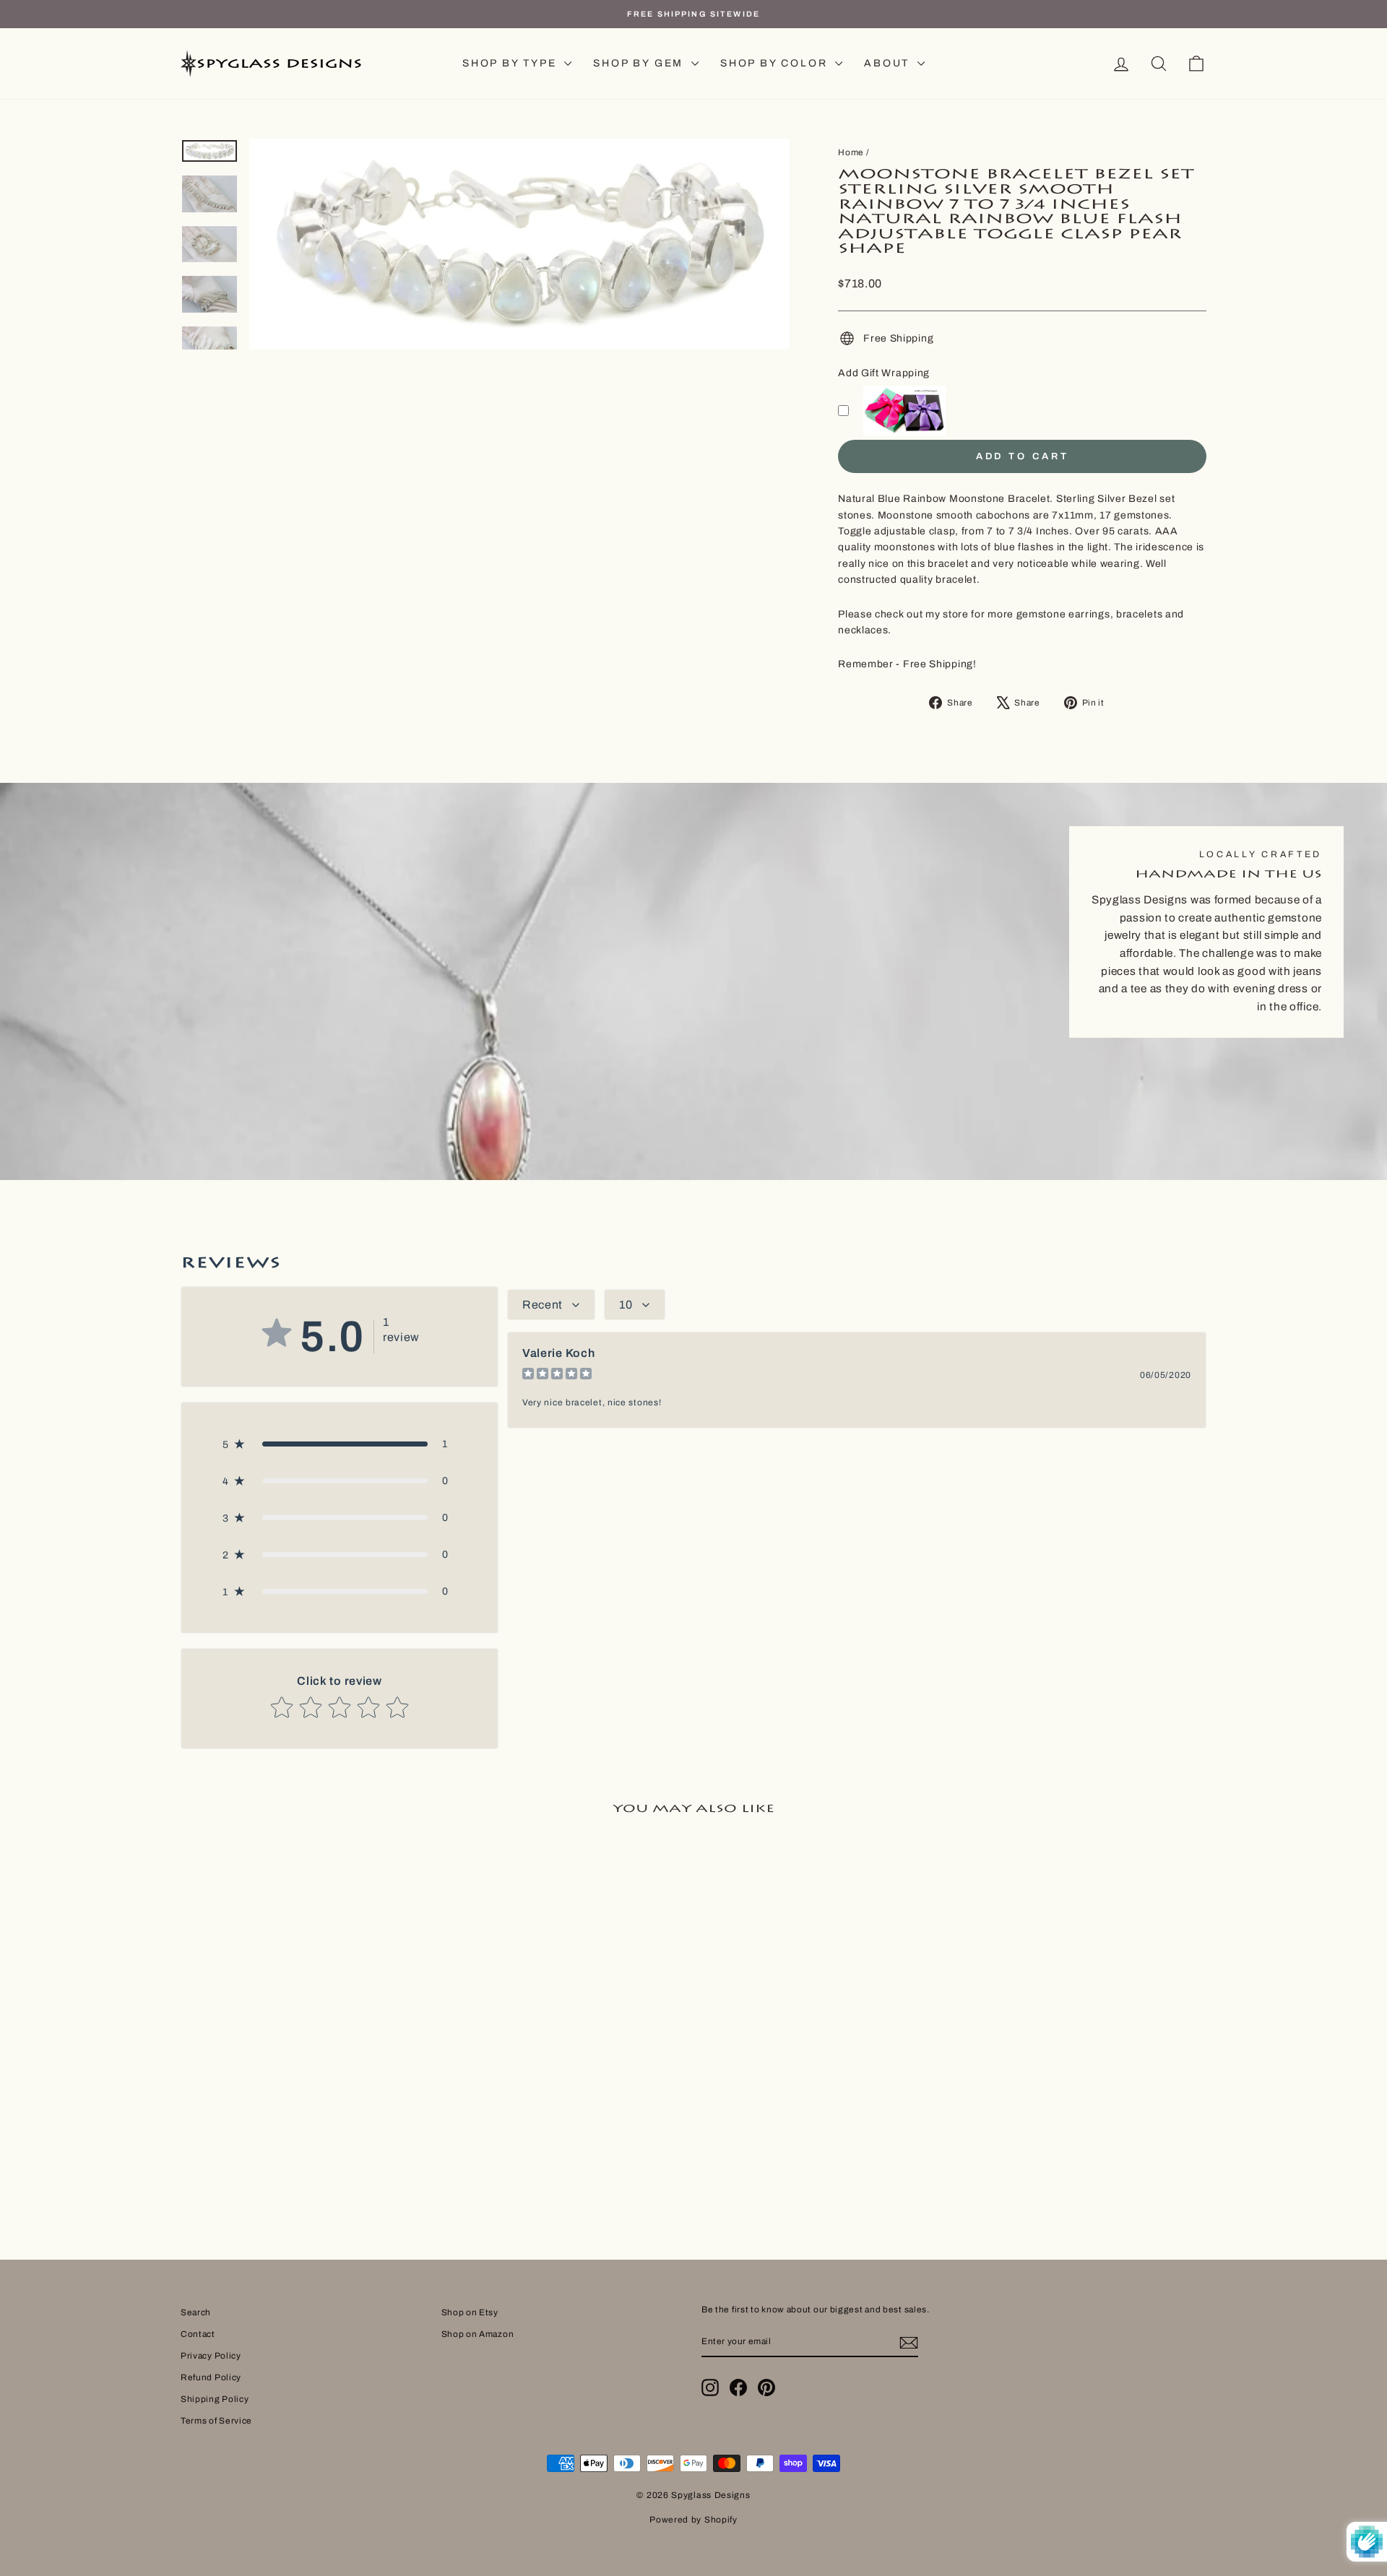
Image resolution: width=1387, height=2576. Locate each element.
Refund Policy (211, 2377)
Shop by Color (776, 63)
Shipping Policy (215, 2399)
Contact (198, 2334)
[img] (557, 1375)
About (889, 63)
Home (851, 152)
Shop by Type (511, 63)
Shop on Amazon (478, 2334)
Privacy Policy (211, 2356)
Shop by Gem (640, 63)
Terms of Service (216, 2421)
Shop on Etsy (470, 2312)
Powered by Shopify (693, 2520)
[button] (340, 1444)
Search (196, 2312)
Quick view (303, 2078)
